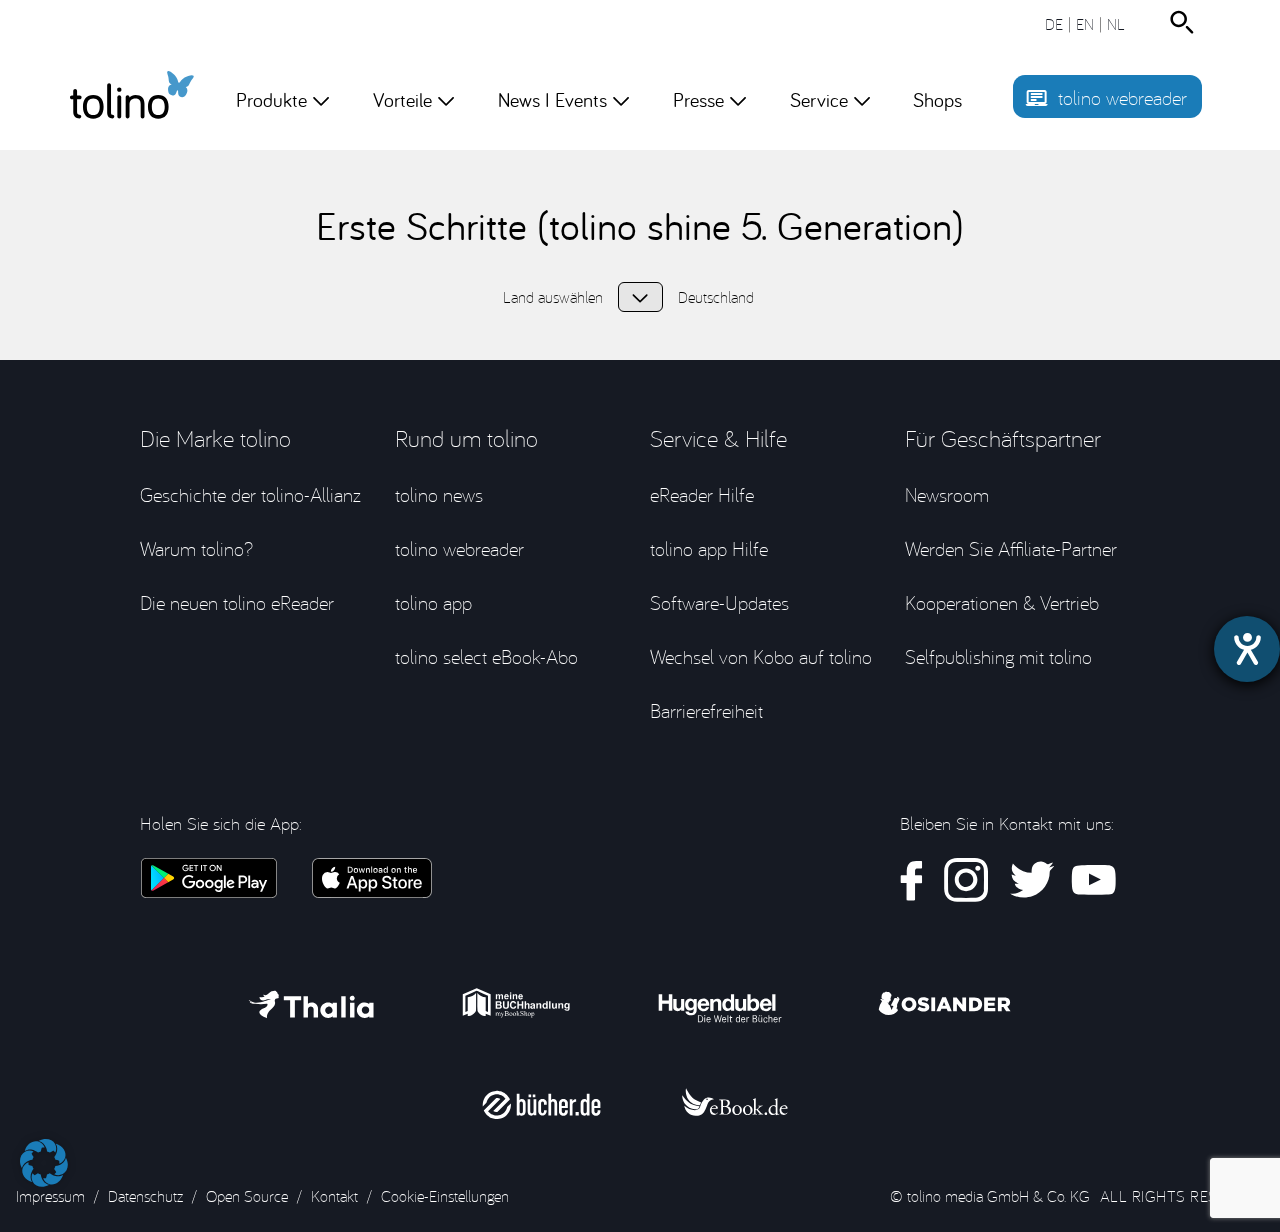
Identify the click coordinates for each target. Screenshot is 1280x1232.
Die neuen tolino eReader (237, 602)
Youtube (1093, 880)
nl (1116, 24)
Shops (937, 99)
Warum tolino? (196, 548)
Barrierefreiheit (706, 710)
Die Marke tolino (215, 438)
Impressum (50, 1196)
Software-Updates (719, 602)
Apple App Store (372, 878)
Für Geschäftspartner (1003, 438)
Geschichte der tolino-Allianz (250, 494)
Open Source (247, 1196)
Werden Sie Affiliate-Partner (1011, 548)
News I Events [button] (552, 99)
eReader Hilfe (702, 494)
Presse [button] (698, 99)
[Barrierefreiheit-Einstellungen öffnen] (1247, 649)
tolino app (433, 602)
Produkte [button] (271, 99)
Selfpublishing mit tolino (998, 656)
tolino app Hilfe (709, 548)
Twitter (1030, 880)
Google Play (208, 878)
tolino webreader (1122, 97)
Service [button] (819, 99)
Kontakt (334, 1196)
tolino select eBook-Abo (486, 656)
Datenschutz (145, 1196)
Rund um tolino (466, 438)
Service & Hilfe (718, 438)
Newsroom (947, 494)
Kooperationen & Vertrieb (1002, 602)
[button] (44, 1153)
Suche (1186, 22)
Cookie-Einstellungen (445, 1196)
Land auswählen (640, 297)
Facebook (912, 880)
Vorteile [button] (402, 99)
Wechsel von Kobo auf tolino (761, 656)
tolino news (439, 494)
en (1085, 24)
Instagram (966, 880)
